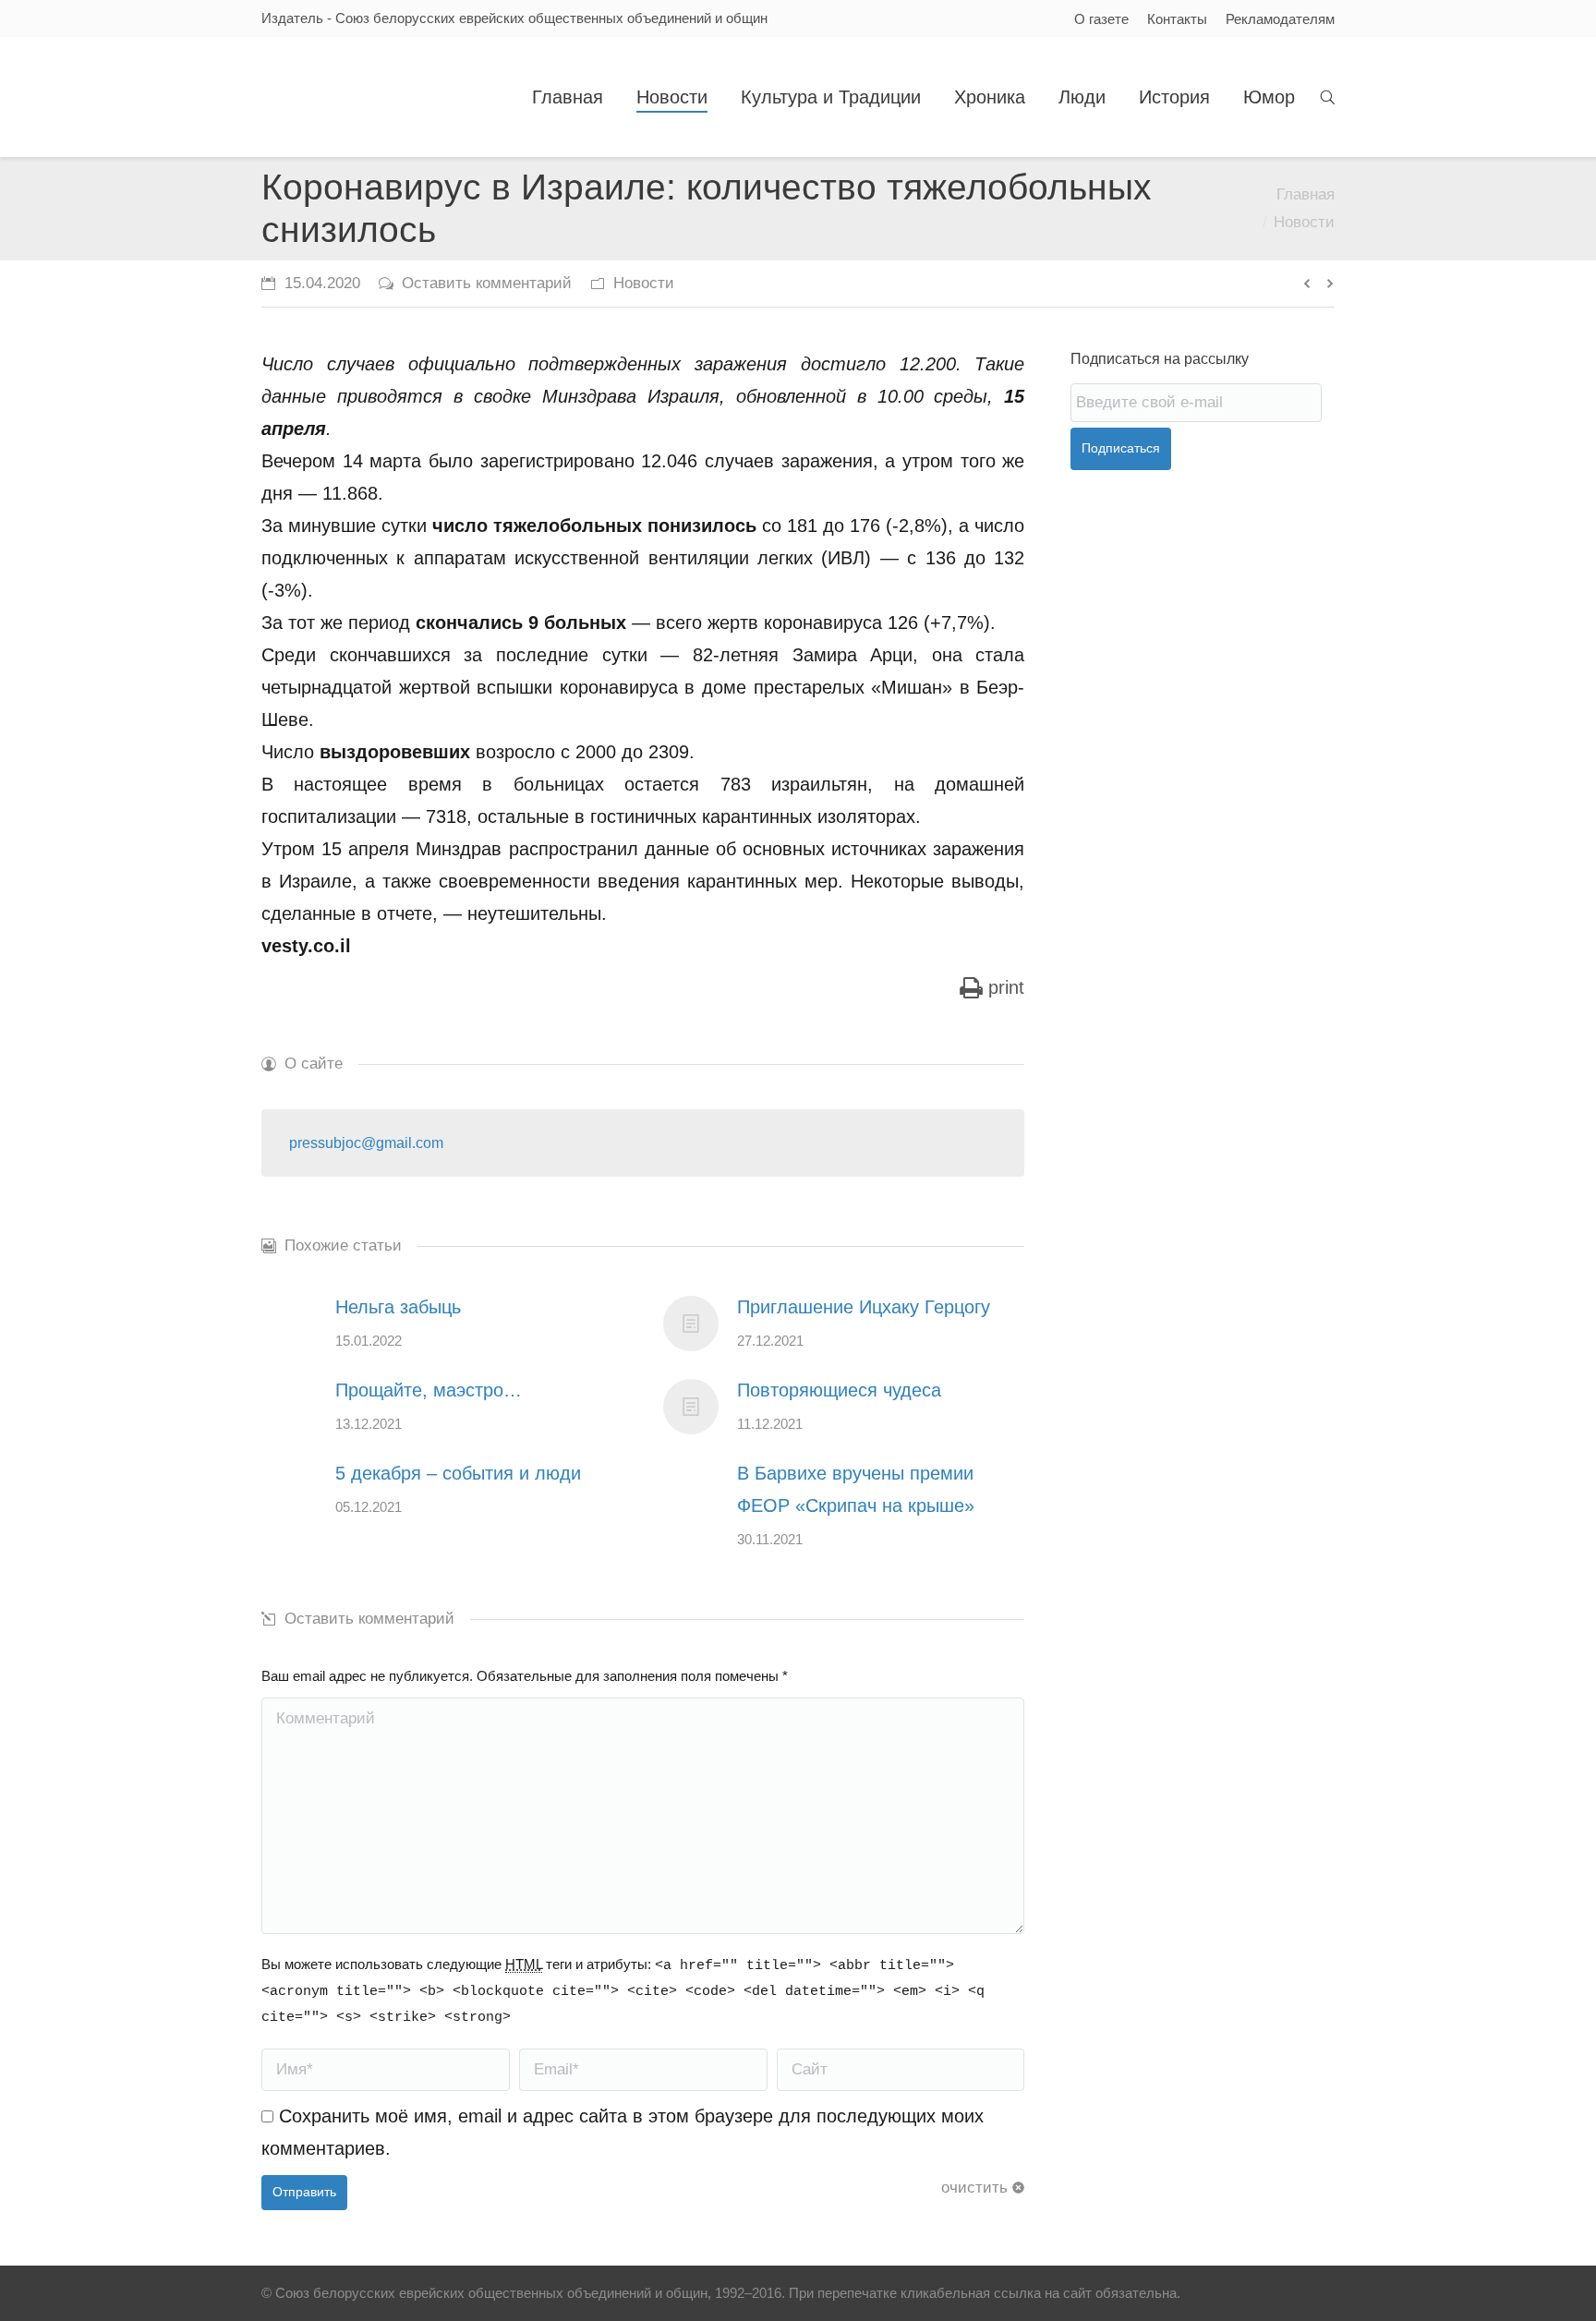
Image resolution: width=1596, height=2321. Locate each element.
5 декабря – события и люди (458, 1473)
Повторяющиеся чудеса (839, 1390)
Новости (1304, 222)
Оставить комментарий (487, 283)
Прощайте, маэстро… (429, 1390)
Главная (1306, 194)
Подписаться (1121, 448)
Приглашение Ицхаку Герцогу (864, 1307)
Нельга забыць (398, 1307)
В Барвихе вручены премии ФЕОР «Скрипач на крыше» (856, 1489)
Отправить (304, 2192)
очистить (974, 2188)
